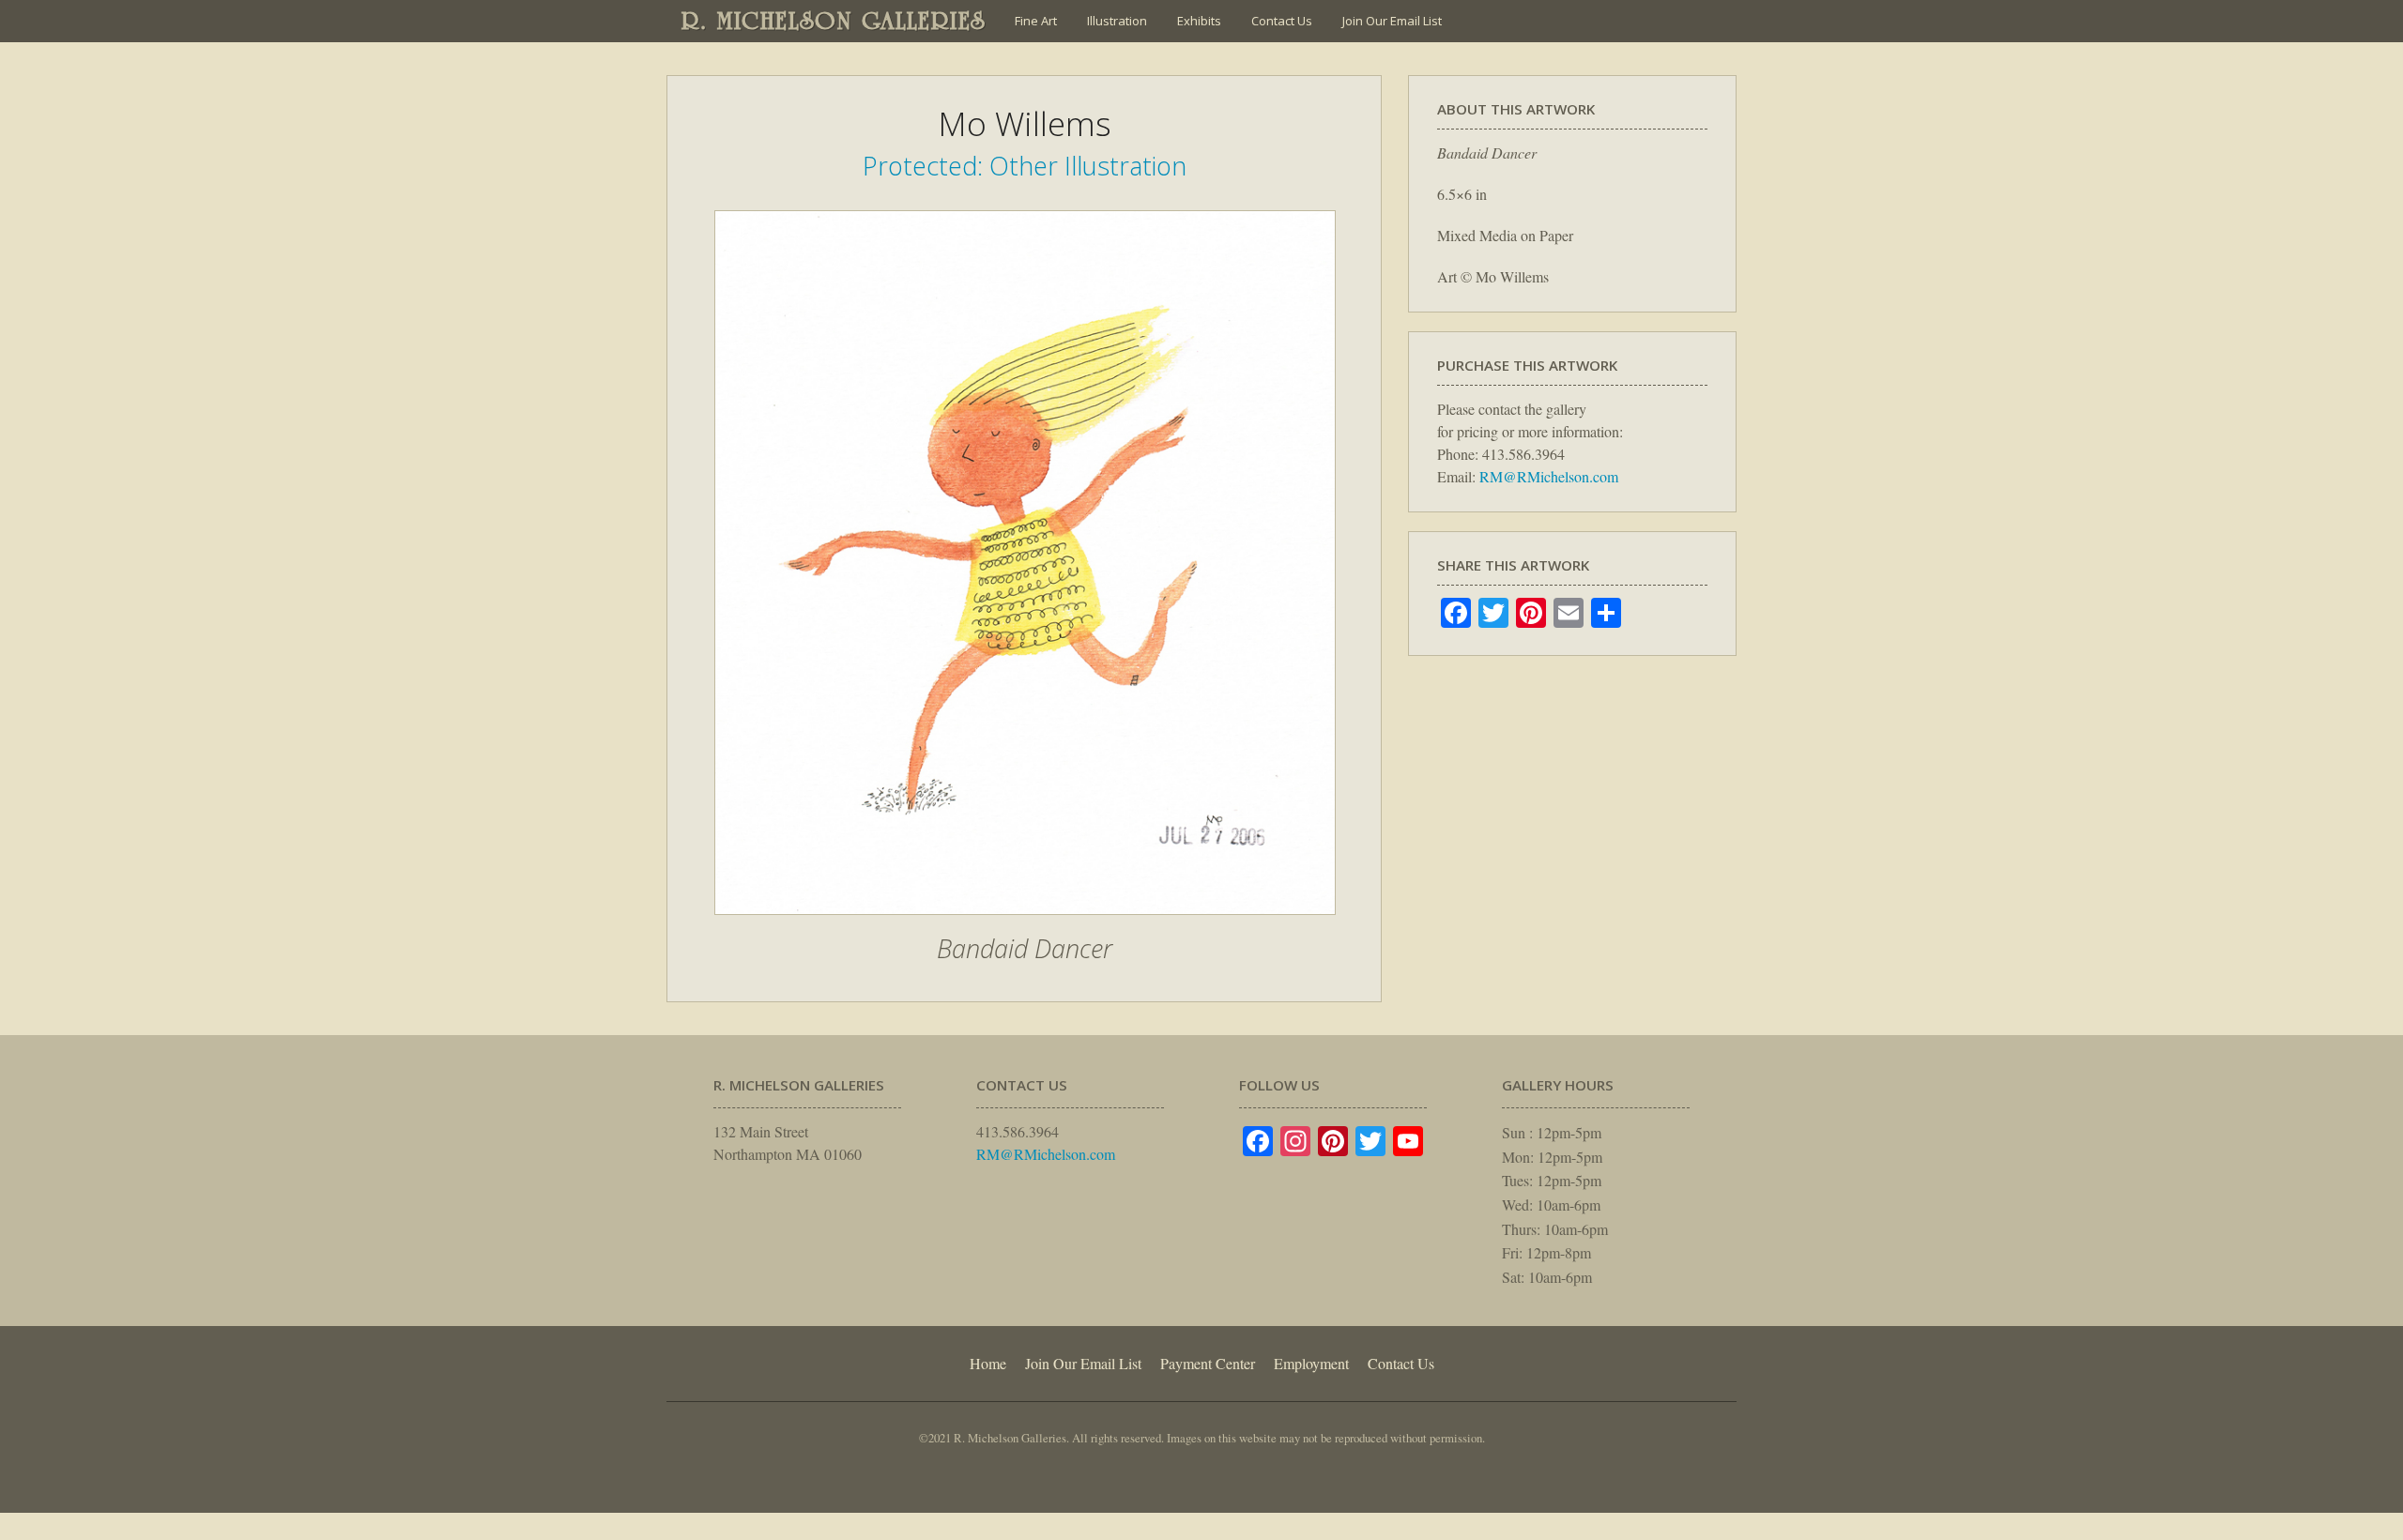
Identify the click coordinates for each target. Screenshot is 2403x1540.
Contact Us (1282, 21)
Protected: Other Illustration (1025, 166)
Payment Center (1208, 1363)
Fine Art (1036, 21)
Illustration (1117, 21)
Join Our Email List (1392, 21)
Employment (1311, 1363)
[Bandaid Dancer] (1025, 924)
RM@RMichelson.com (1549, 476)
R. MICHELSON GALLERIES (834, 21)
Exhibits (1199, 21)
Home (988, 1363)
